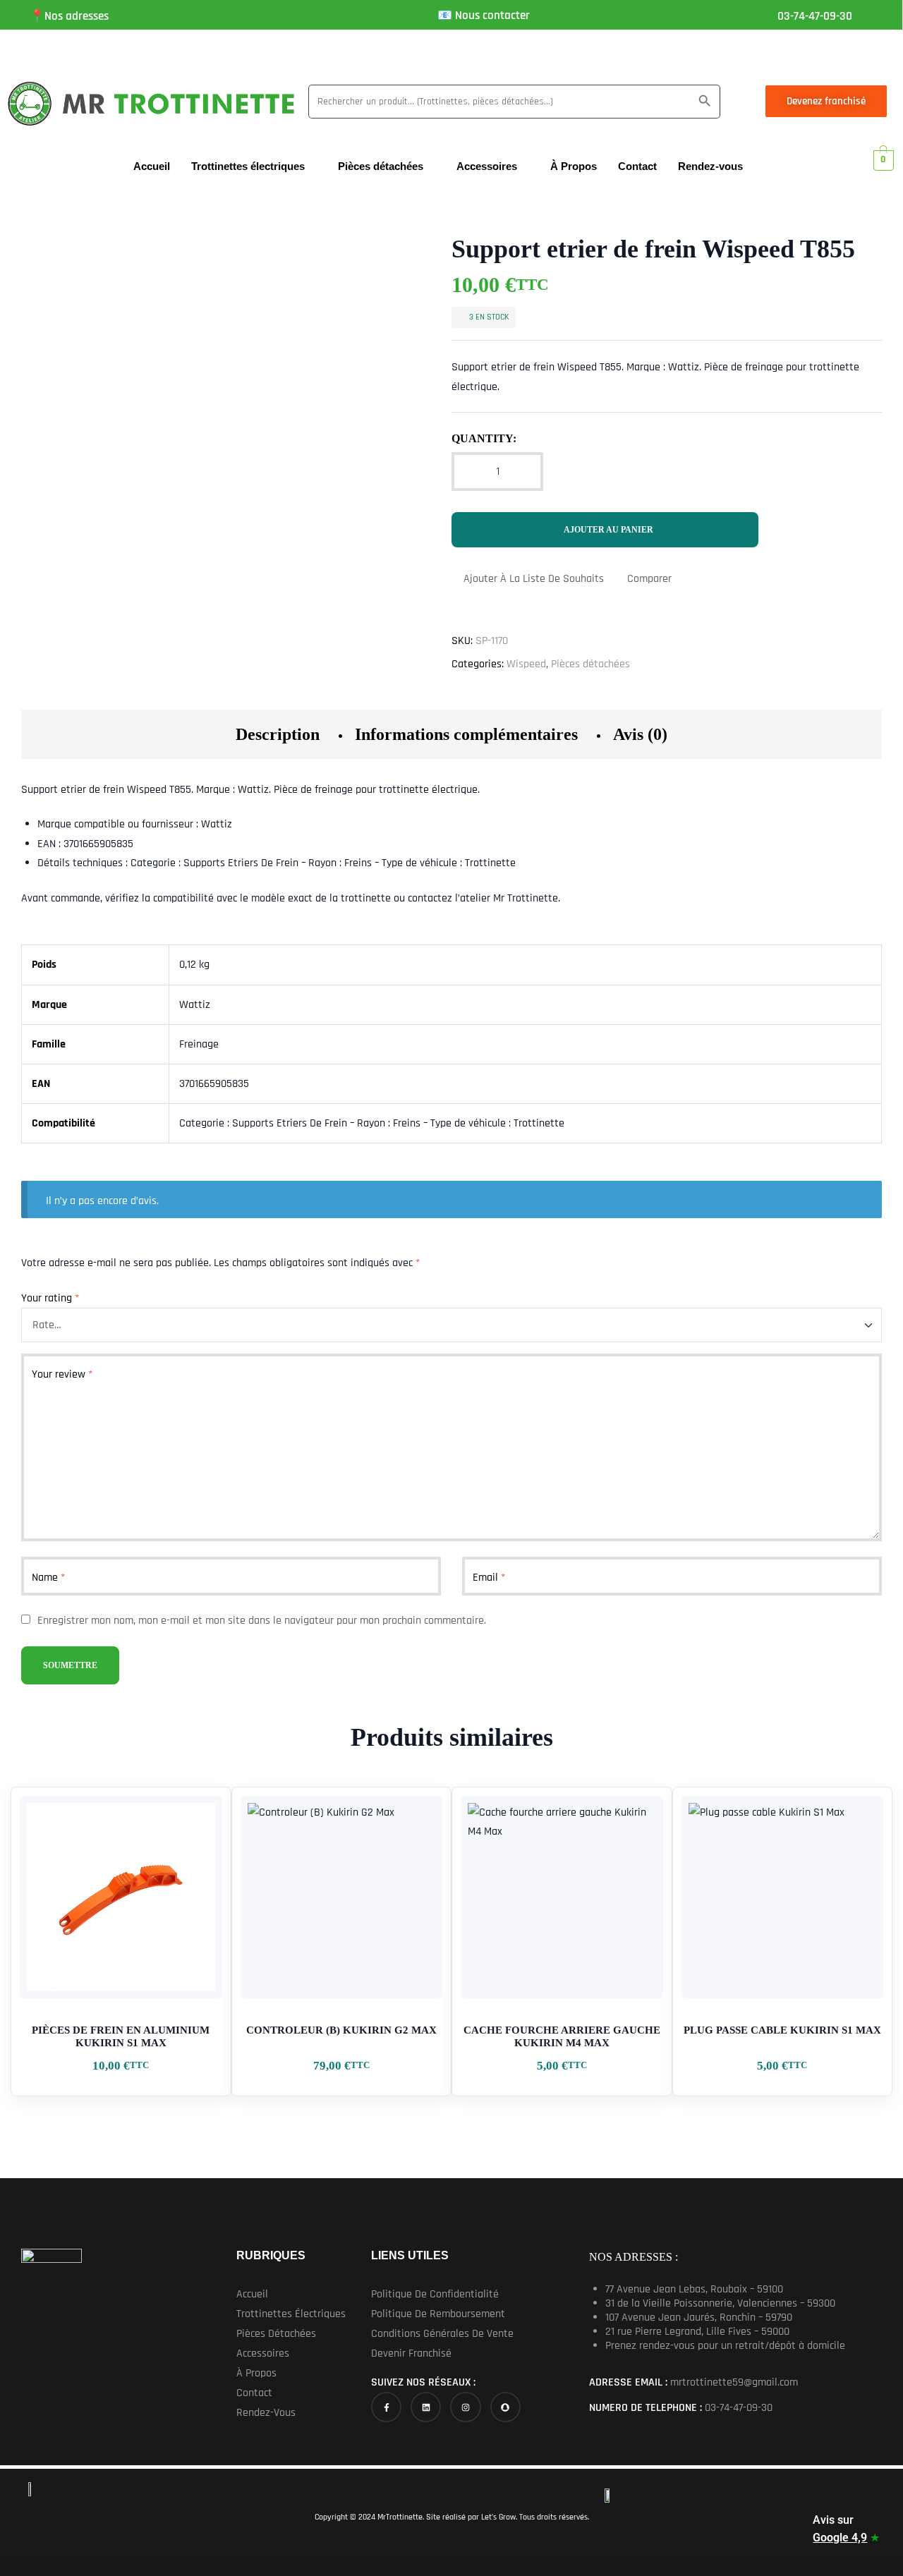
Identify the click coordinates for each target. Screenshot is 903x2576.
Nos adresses (77, 16)
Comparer (649, 579)
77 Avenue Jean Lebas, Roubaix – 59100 (694, 2289)
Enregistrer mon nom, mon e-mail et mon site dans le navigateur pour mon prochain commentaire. (262, 1621)
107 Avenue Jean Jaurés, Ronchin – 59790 (699, 2317)
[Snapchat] (505, 2407)
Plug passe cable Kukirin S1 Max (782, 2030)
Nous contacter (492, 16)
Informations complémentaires (466, 734)
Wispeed (526, 664)
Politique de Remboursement (438, 2314)
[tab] (278, 734)
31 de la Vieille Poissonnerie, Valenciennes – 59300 (720, 2303)
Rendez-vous (710, 166)
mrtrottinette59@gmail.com (734, 2382)
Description (278, 734)
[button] (301, 2314)
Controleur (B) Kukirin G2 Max (341, 2030)
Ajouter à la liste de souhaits (534, 579)
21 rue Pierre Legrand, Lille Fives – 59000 (697, 2332)
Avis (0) (640, 734)
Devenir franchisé (411, 2353)
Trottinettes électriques (248, 166)
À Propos (574, 166)
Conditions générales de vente (442, 2334)
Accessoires (487, 166)
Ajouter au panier (608, 530)
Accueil (152, 166)
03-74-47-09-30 (815, 16)
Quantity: (484, 438)
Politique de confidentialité (435, 2294)
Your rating (50, 1298)
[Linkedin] (426, 2407)
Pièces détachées (381, 166)
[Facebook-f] (386, 2407)
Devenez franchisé (826, 101)
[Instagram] (465, 2407)
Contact (637, 166)
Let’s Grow (498, 2517)
